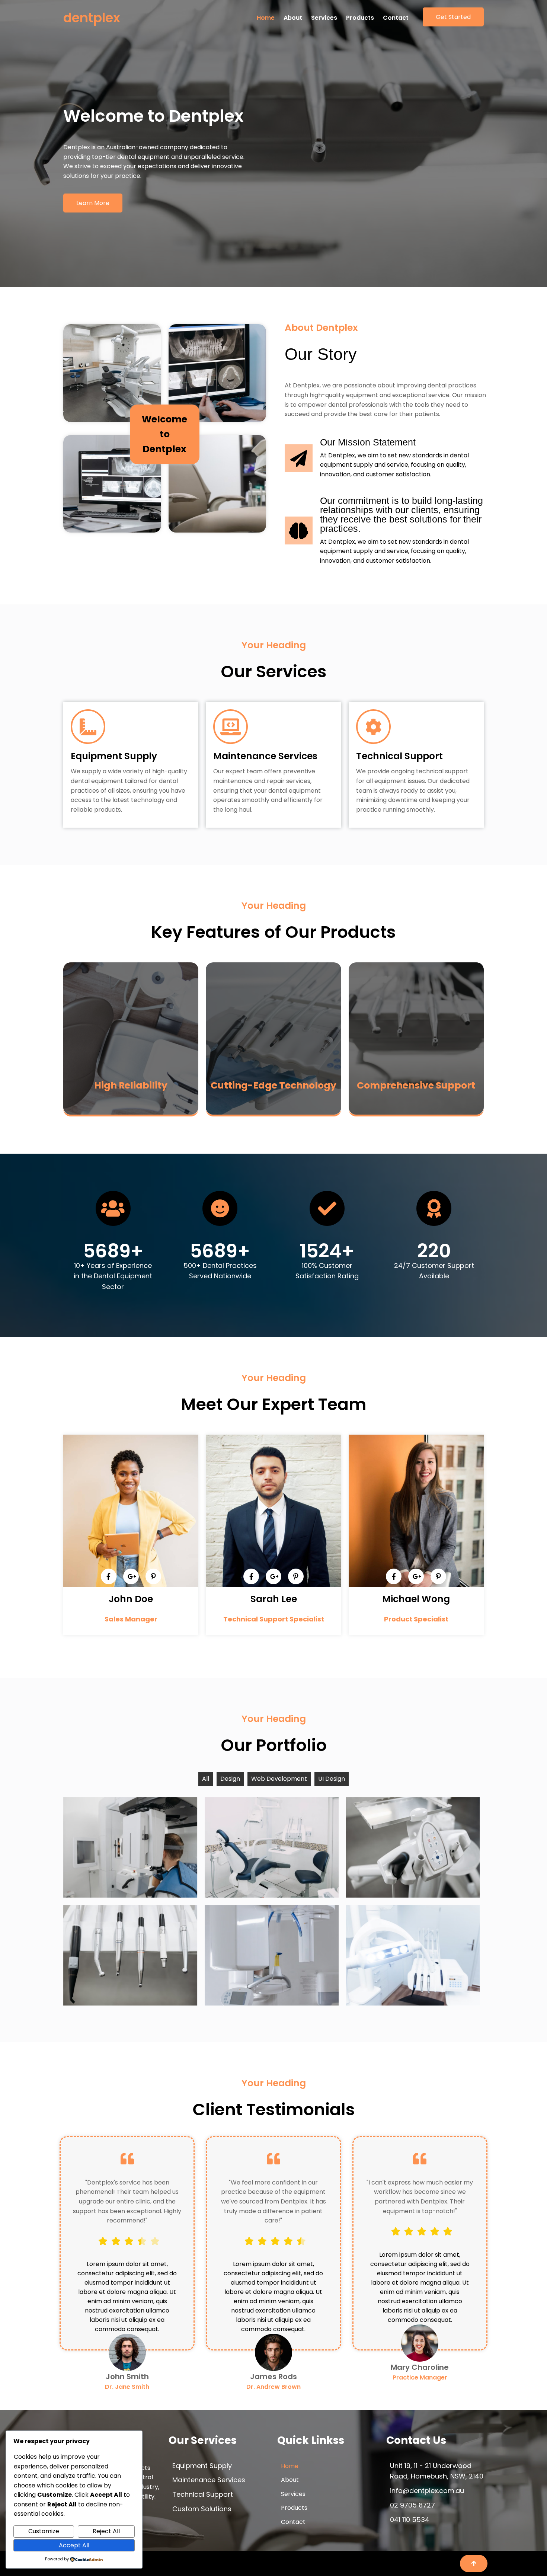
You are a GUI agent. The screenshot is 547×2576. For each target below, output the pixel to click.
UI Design (332, 1779)
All (206, 1779)
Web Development (279, 1779)
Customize (44, 2531)
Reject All (106, 2531)
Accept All (74, 2545)
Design (230, 1779)
